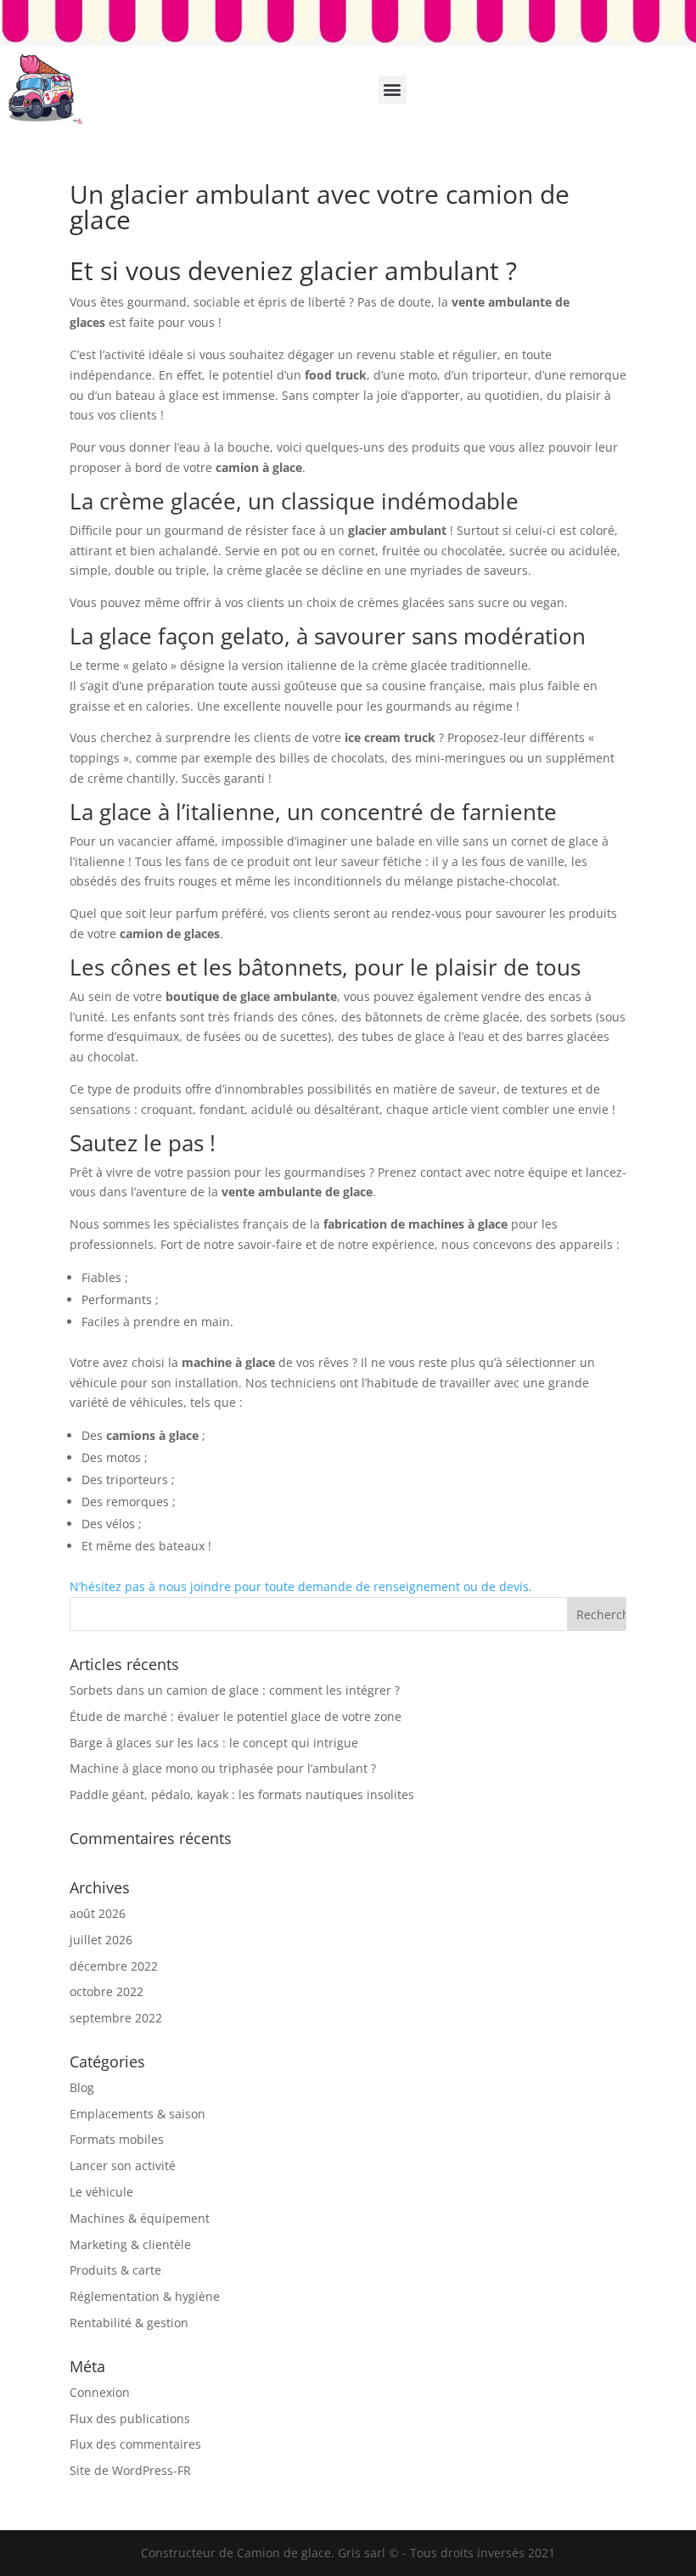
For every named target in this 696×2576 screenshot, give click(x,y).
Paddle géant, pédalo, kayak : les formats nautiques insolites (242, 1794)
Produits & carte (115, 2270)
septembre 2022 (116, 2018)
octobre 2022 (107, 1991)
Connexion (100, 2392)
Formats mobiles (117, 2139)
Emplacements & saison (138, 2114)
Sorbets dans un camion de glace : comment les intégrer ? (235, 1690)
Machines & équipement (140, 2218)
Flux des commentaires (135, 2444)
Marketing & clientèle (130, 2244)
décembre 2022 (114, 1966)
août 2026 (98, 1913)
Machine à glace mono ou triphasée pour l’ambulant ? (223, 1768)
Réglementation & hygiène (145, 2296)
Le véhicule (101, 2192)
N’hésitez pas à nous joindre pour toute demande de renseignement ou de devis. (301, 1586)
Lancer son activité (123, 2165)
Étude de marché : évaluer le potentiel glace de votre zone (236, 1716)
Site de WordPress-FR (130, 2470)
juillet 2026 (101, 1940)
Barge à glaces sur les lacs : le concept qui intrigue (214, 1743)
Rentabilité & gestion (129, 2323)
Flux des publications (130, 2419)
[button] (393, 90)
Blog (82, 2087)
